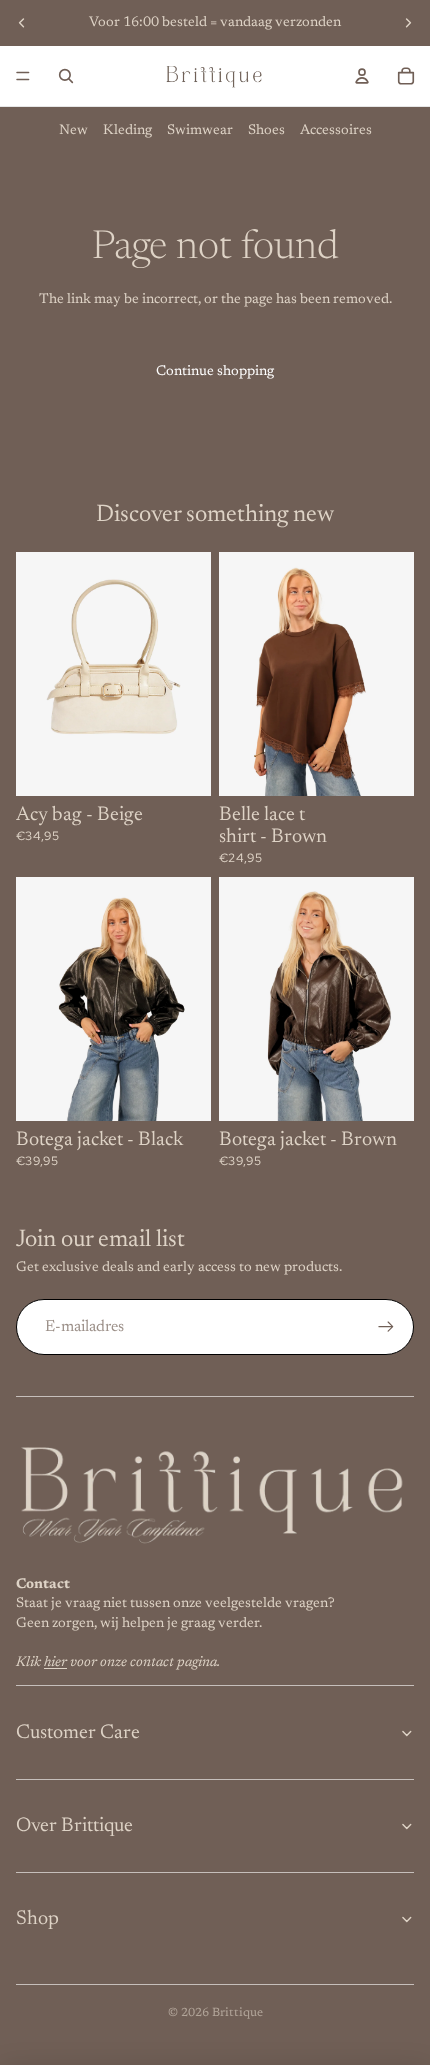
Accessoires (336, 131)
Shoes (266, 131)
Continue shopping (215, 372)
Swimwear (200, 131)
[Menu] (23, 76)
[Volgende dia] (408, 23)
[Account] (362, 76)
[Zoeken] (66, 76)
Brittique (237, 2013)
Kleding (127, 131)
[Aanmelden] (386, 1327)
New (73, 131)
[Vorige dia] (22, 23)
